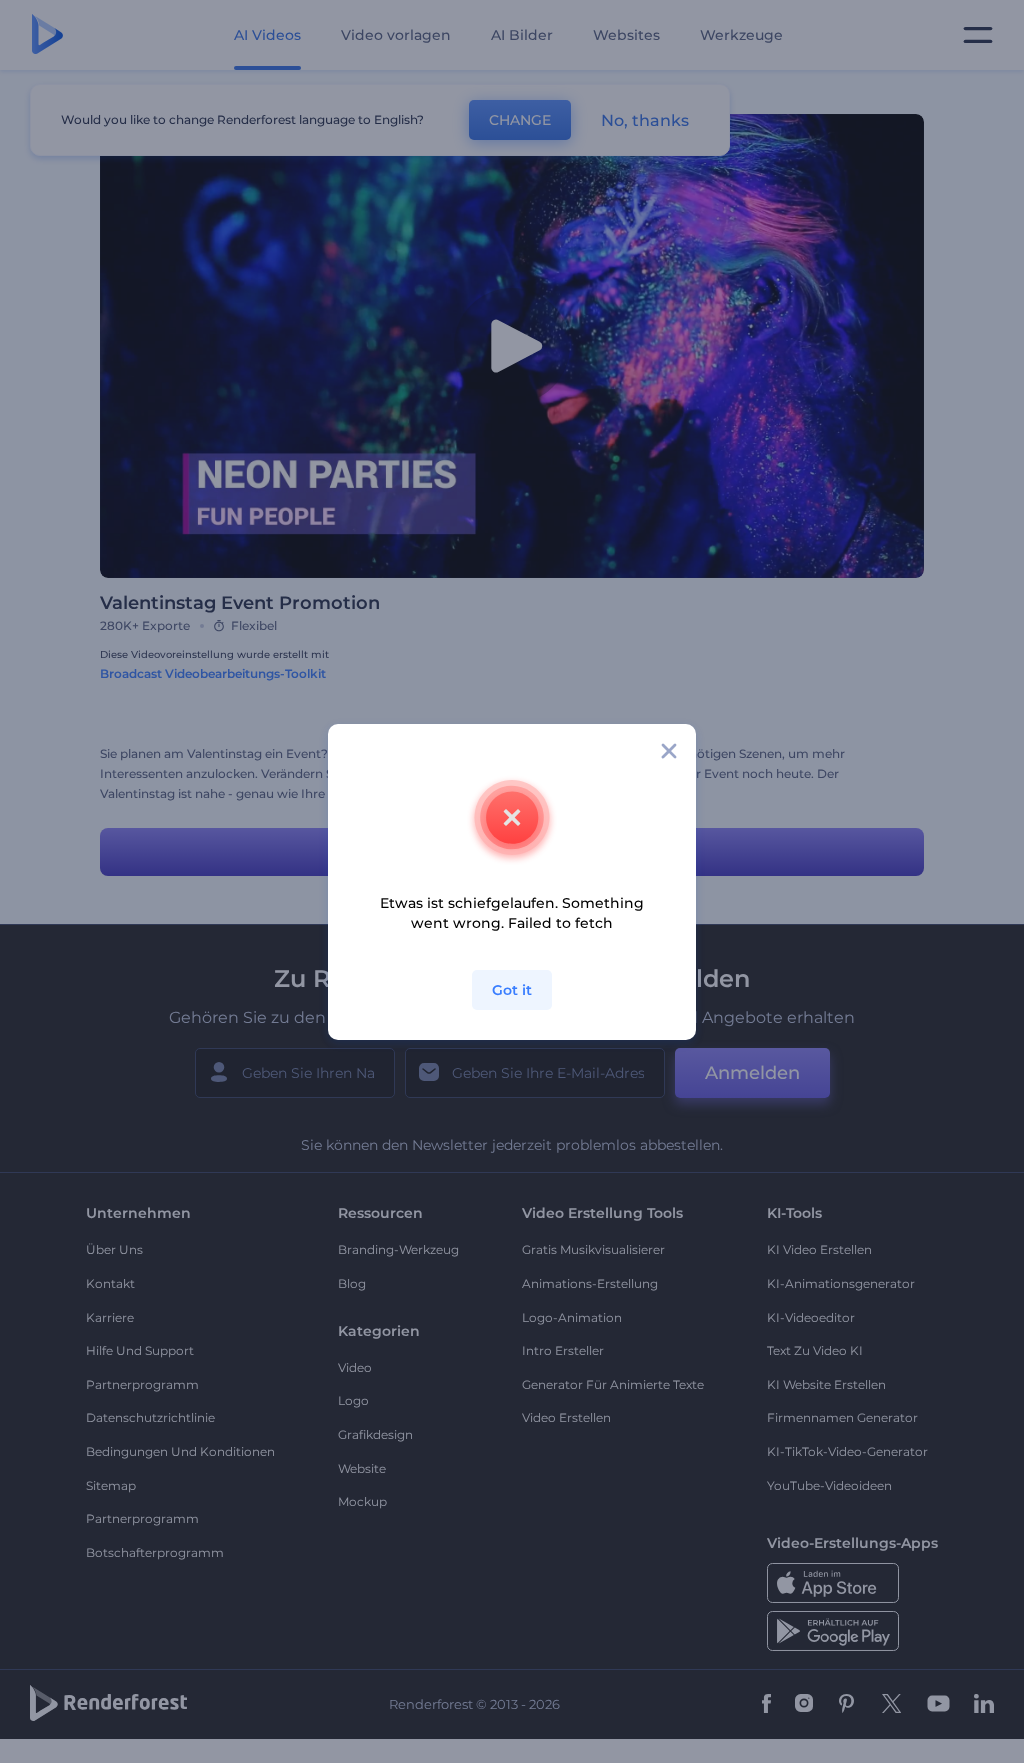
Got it (512, 990)
